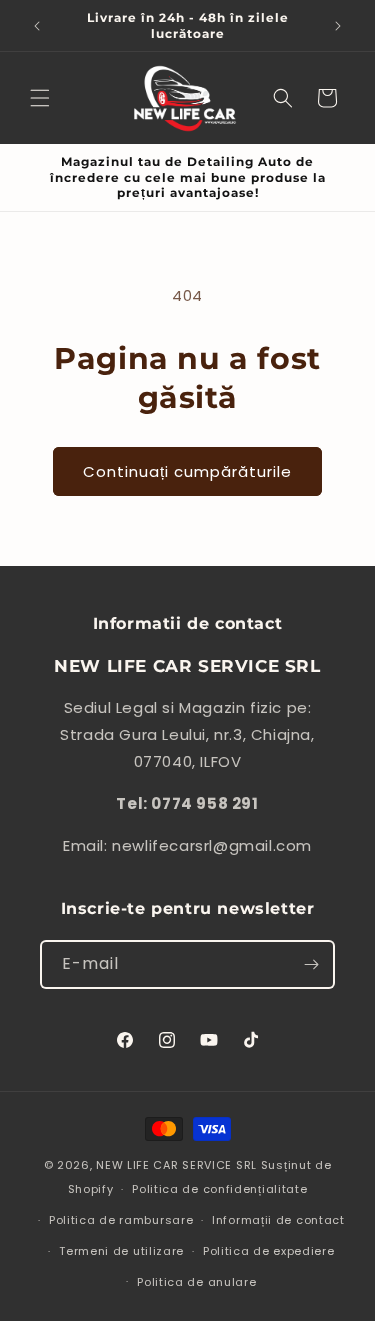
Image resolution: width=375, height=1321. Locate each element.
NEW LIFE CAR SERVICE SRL (176, 1165)
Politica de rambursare (121, 1220)
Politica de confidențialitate (219, 1189)
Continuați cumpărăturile (187, 471)
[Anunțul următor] (338, 26)
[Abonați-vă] (311, 964)
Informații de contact (278, 1220)
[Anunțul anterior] (37, 26)
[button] (40, 98)
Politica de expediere (269, 1251)
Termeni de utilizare (121, 1251)
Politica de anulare (196, 1282)
